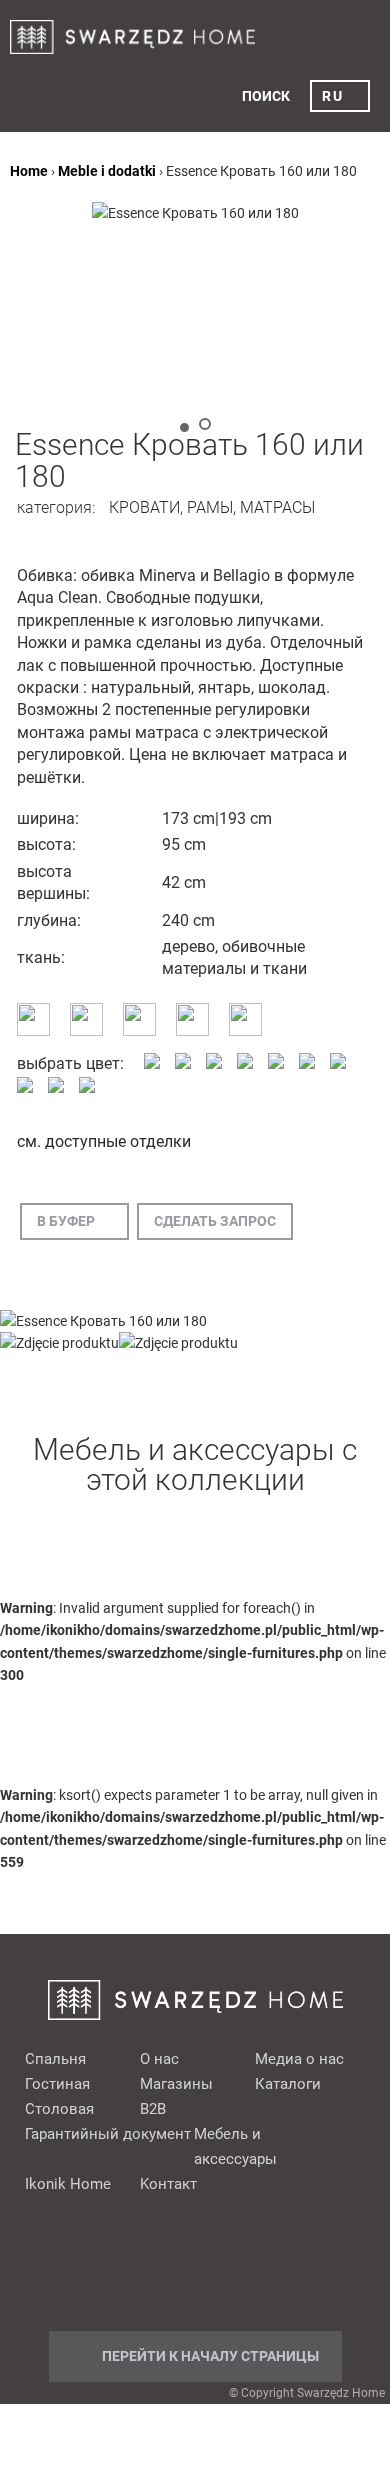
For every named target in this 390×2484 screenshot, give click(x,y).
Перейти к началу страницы (210, 2356)
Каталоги (288, 2084)
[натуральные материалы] (192, 1030)
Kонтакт (168, 2184)
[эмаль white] (87, 1087)
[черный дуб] (307, 1063)
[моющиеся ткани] (139, 1030)
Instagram (264, 2258)
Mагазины (176, 2084)
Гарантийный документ (108, 2134)
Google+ (188, 2258)
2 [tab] (205, 424)
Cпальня (55, 2059)
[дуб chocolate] (183, 1063)
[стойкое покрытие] (245, 1030)
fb (112, 2258)
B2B (153, 2109)
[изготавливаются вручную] (33, 1030)
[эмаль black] (338, 1063)
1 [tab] (184, 427)
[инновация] (86, 1030)
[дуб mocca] (245, 1063)
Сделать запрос (215, 1221)
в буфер (66, 1221)
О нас (159, 2059)
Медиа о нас (299, 2059)
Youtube (226, 2258)
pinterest (150, 2258)
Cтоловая (59, 2109)
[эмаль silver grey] (56, 1087)
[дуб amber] (152, 1063)
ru (332, 96)
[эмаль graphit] (25, 1087)
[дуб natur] (276, 1063)
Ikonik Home (68, 2184)
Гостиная (57, 2084)
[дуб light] (214, 1063)
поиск (266, 96)
